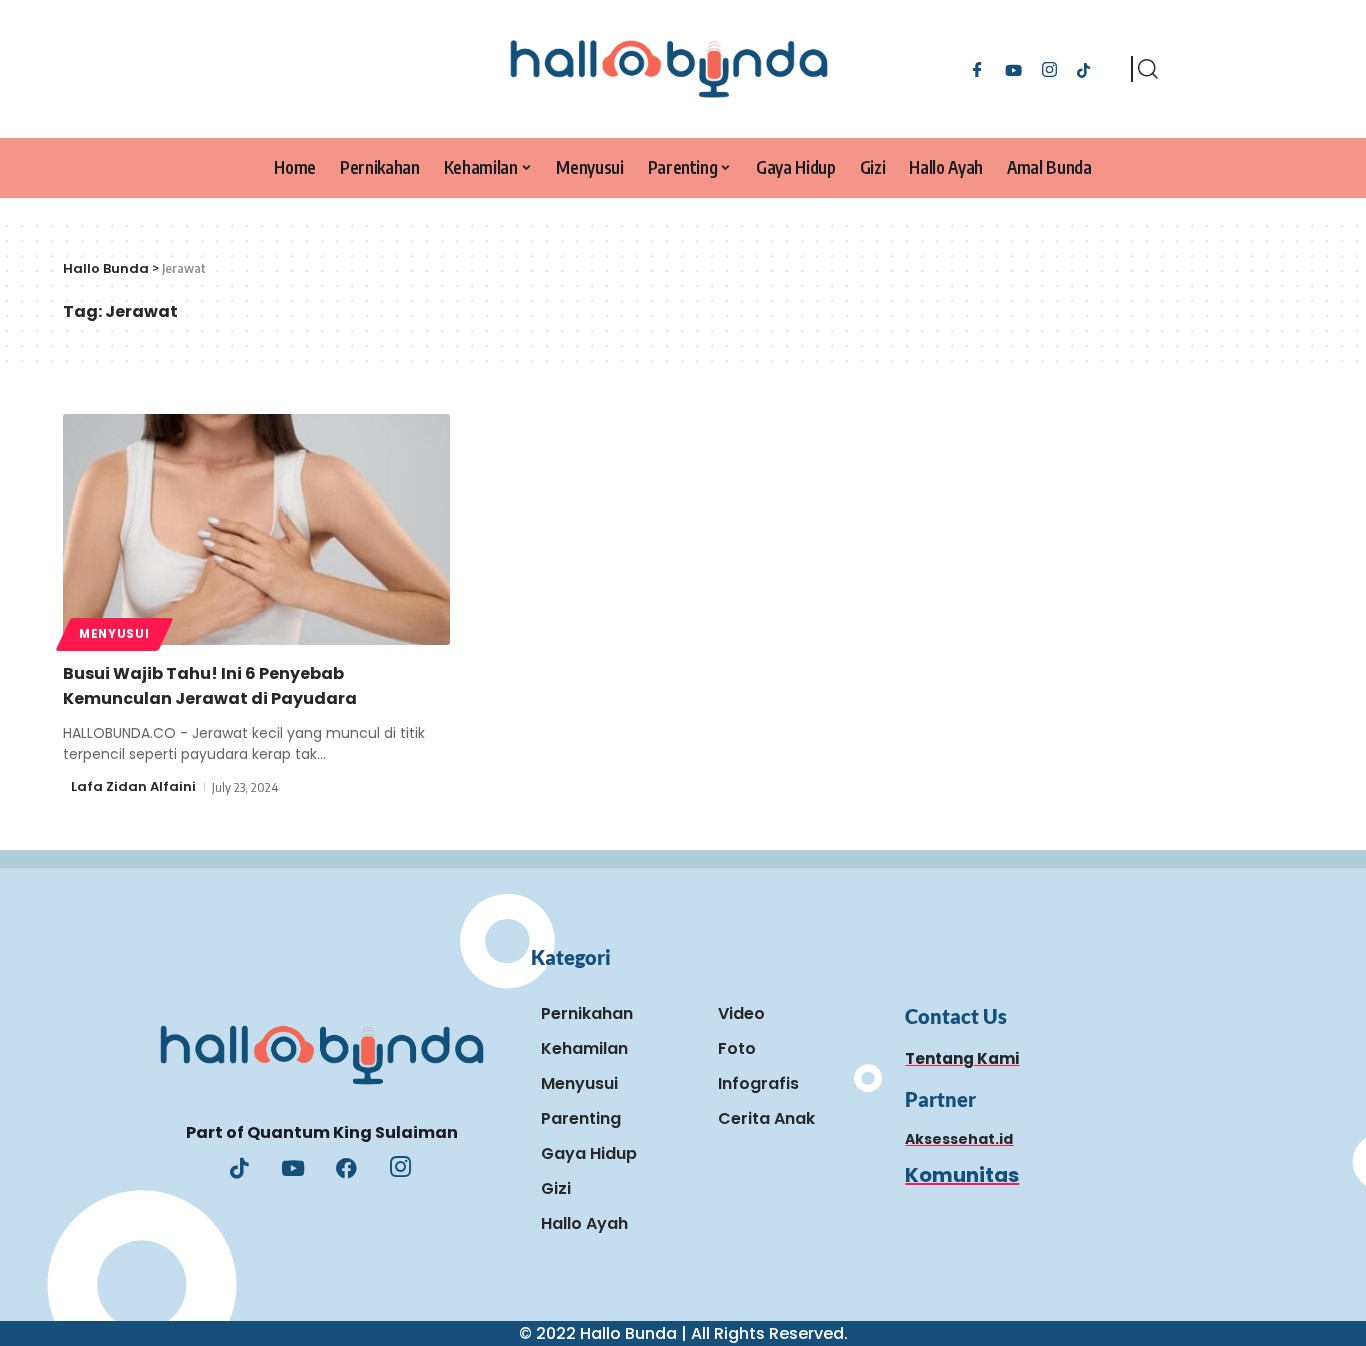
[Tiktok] (1083, 68)
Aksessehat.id (959, 1139)
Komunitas (962, 1175)
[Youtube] (293, 1170)
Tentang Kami (962, 1058)
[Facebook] (977, 68)
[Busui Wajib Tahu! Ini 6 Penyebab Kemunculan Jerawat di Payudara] (256, 530)
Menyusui (114, 634)
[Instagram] (1049, 68)
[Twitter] (1013, 68)
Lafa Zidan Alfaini (133, 786)
